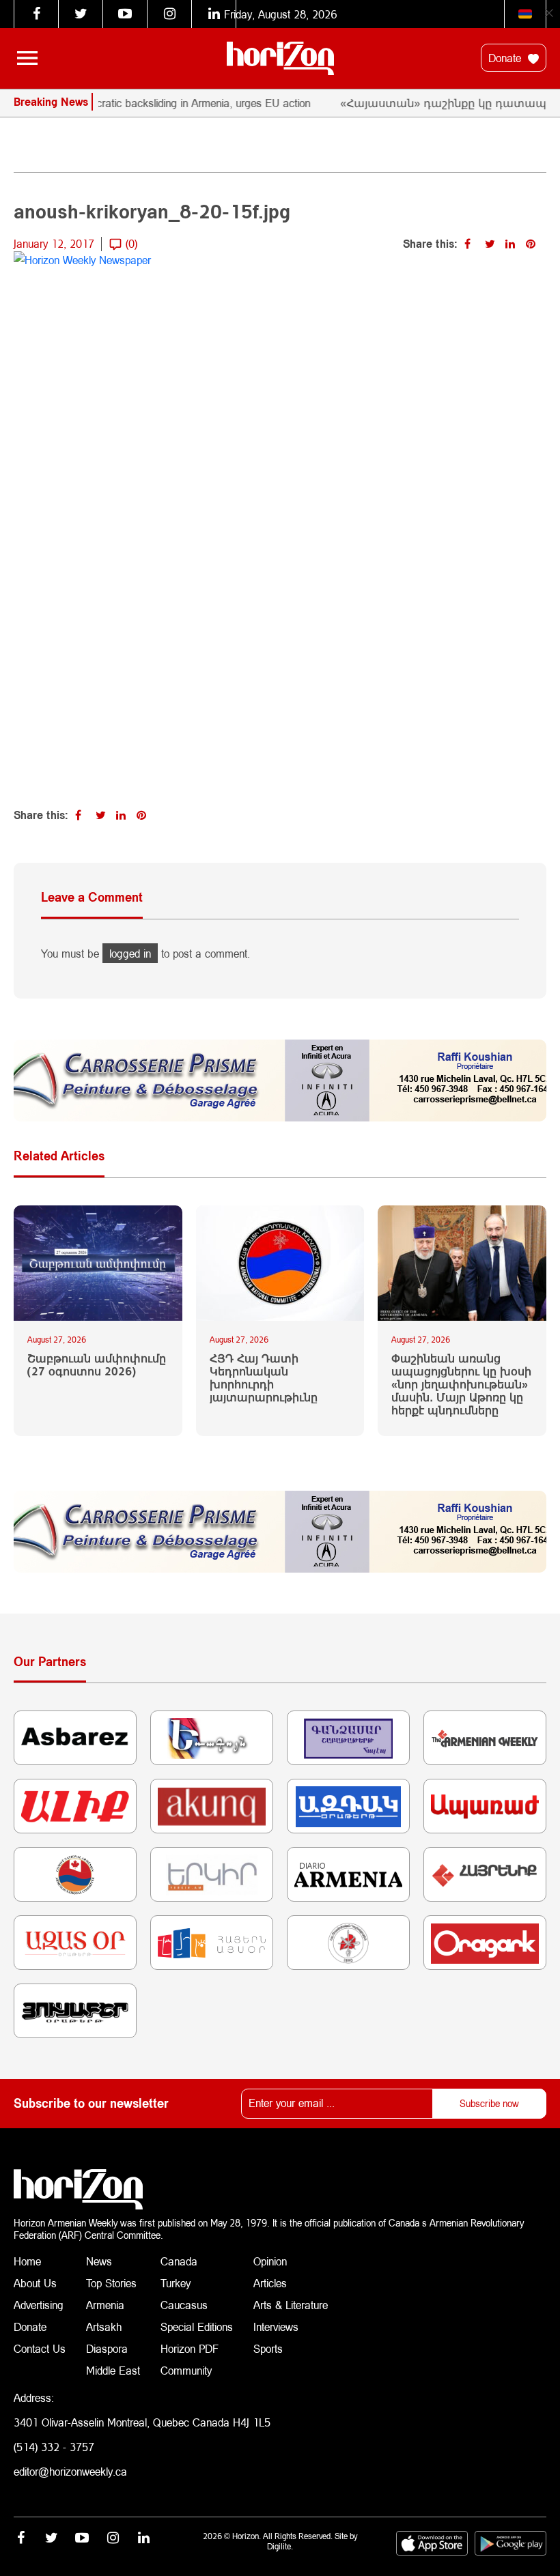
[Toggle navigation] (27, 58)
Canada (179, 2261)
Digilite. (280, 2546)
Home (27, 2261)
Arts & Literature (291, 2305)
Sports (268, 2348)
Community (186, 2370)
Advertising (39, 2305)
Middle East (113, 2370)
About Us (35, 2283)
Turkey (176, 2283)
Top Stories (111, 2283)
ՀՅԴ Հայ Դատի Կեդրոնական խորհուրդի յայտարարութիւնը (264, 1378)
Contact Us (40, 2348)
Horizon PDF (190, 2348)
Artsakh (104, 2327)
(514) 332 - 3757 (54, 2447)
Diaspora (107, 2348)
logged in (130, 953)
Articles (270, 2283)
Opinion (270, 2261)
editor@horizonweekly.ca (70, 2471)
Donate (506, 58)
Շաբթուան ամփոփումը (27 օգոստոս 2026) (97, 1364)
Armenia (105, 2305)
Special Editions (197, 2327)
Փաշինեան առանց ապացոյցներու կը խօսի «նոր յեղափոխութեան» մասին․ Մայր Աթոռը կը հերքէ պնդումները (461, 1384)
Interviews (276, 2327)
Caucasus (184, 2305)
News (99, 2261)
